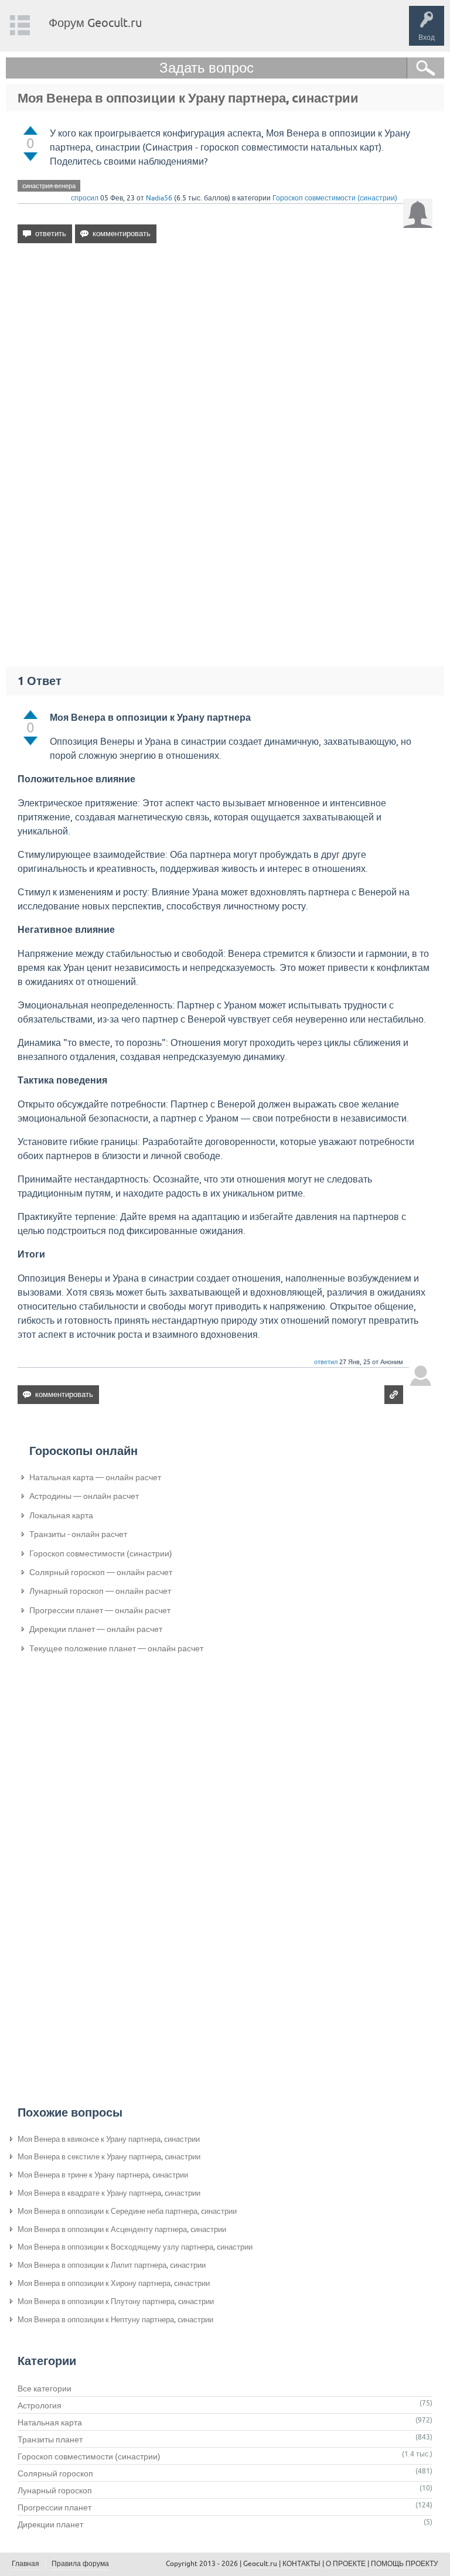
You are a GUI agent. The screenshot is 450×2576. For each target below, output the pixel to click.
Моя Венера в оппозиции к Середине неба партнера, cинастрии (127, 2211)
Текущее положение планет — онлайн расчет (116, 1648)
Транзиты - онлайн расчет (78, 1534)
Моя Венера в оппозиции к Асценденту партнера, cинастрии (122, 2229)
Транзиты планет (50, 2439)
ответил (326, 1362)
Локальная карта (61, 1515)
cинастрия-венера (49, 186)
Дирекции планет (50, 2524)
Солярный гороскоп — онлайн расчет (101, 1572)
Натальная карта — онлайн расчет (95, 1477)
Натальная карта (50, 2422)
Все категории (45, 2388)
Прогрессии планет (54, 2507)
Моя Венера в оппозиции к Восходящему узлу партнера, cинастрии (135, 2247)
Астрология (40, 2405)
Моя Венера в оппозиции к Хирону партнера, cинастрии (114, 2283)
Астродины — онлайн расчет (84, 1496)
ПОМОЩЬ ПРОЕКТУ (405, 2564)
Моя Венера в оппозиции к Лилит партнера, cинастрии (112, 2265)
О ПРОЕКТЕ (346, 2564)
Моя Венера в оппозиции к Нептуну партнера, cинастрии (115, 2320)
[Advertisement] (225, 353)
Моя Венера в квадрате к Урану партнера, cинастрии (109, 2193)
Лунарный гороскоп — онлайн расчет (100, 1591)
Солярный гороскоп (55, 2473)
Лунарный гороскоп (55, 2490)
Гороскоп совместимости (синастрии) (335, 198)
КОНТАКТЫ (301, 2564)
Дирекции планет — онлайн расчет (96, 1629)
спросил (85, 198)
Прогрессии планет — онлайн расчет (100, 1610)
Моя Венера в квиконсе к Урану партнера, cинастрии (109, 2139)
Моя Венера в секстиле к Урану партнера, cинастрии (109, 2157)
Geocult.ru (260, 2564)
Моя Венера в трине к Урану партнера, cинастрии (103, 2175)
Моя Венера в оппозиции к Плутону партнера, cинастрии (116, 2301)
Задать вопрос (207, 68)
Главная (25, 2564)
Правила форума (80, 2564)
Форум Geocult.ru (95, 23)
